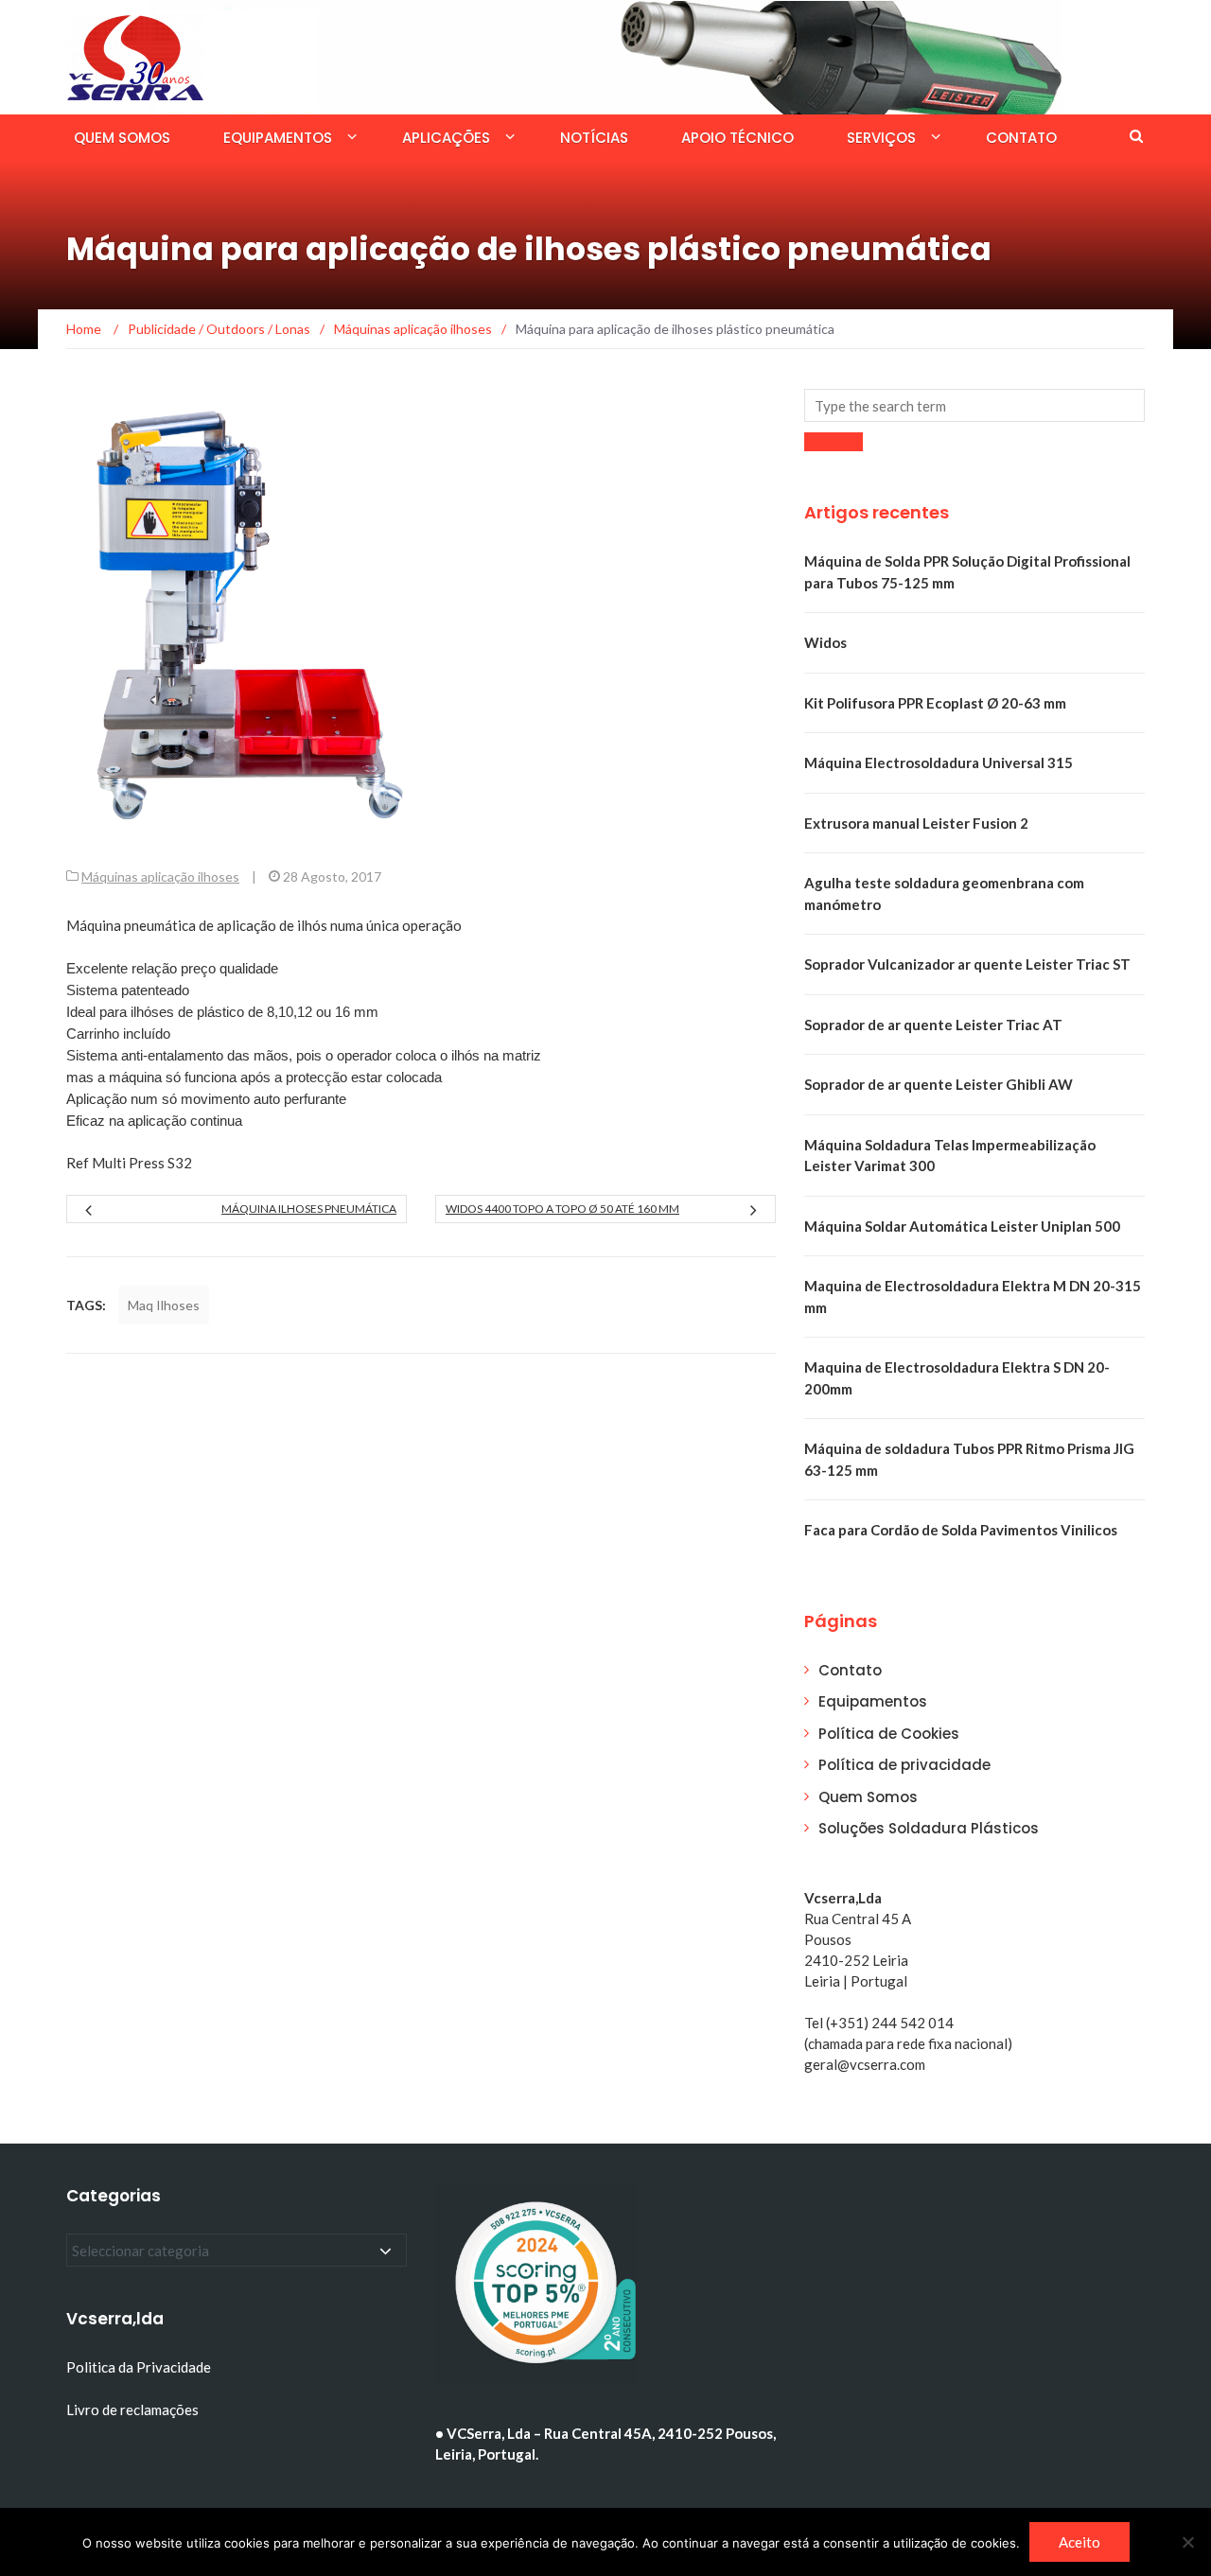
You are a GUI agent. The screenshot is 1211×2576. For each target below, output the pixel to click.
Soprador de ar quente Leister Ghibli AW (939, 1084)
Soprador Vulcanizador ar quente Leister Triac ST (967, 964)
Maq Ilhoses (164, 1305)
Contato (1021, 138)
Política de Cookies (889, 1734)
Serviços (881, 138)
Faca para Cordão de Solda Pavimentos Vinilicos (961, 1530)
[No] (1187, 2542)
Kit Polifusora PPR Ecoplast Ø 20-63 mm (935, 703)
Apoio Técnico (737, 138)
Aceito (1079, 2542)
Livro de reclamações (134, 2410)
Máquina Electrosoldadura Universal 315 (939, 762)
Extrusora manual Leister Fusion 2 (916, 823)
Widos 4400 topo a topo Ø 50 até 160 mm (562, 1209)
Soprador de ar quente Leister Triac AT (933, 1025)
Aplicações (446, 138)
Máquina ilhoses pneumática (309, 1209)
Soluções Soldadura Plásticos (929, 1828)
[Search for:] (974, 405)
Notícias (594, 138)
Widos (825, 642)
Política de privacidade (904, 1765)
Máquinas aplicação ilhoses (160, 876)
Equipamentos (278, 138)
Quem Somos (122, 138)
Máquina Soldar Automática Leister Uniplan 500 (962, 1226)
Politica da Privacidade (139, 2367)
